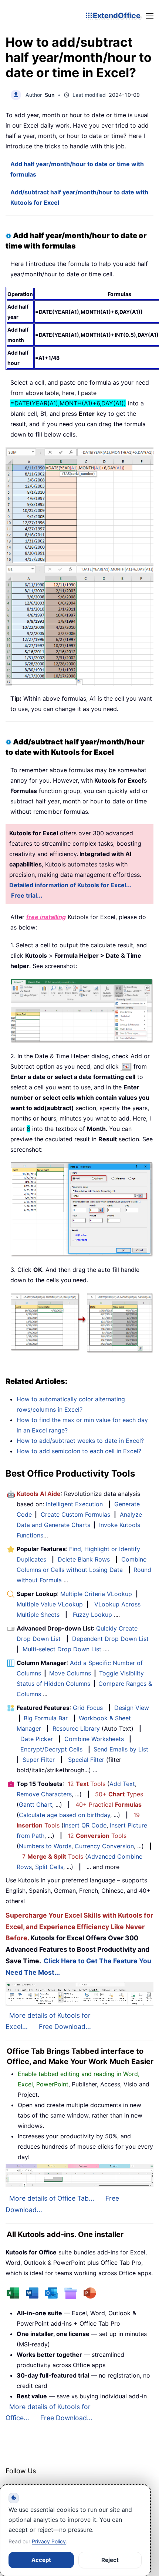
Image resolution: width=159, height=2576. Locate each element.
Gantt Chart (35, 1804)
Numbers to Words (45, 1846)
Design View (132, 1708)
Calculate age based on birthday (65, 1815)
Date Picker (37, 1739)
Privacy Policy (49, 2541)
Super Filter (39, 1760)
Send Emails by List (121, 1749)
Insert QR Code (85, 1825)
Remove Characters (44, 1794)
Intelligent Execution (74, 1504)
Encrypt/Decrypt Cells (51, 1749)
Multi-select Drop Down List (62, 1649)
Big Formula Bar (46, 1718)
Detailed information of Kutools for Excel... (70, 885)
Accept (41, 2560)
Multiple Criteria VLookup (96, 1594)
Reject (110, 2560)
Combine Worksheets (94, 1739)
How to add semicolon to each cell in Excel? (79, 1451)
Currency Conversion (104, 1846)
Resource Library (76, 1728)
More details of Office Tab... (52, 2198)
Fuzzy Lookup (92, 1615)
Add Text (122, 1784)
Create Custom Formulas (75, 1514)
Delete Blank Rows (84, 1559)
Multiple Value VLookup (50, 1604)
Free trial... (27, 895)
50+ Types (119, 1794)
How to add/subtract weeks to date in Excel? (80, 1441)
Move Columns (70, 1673)
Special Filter (86, 1760)
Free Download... (65, 2026)
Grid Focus (88, 1708)
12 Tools (87, 1784)
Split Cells (49, 1867)
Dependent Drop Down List (110, 1639)
